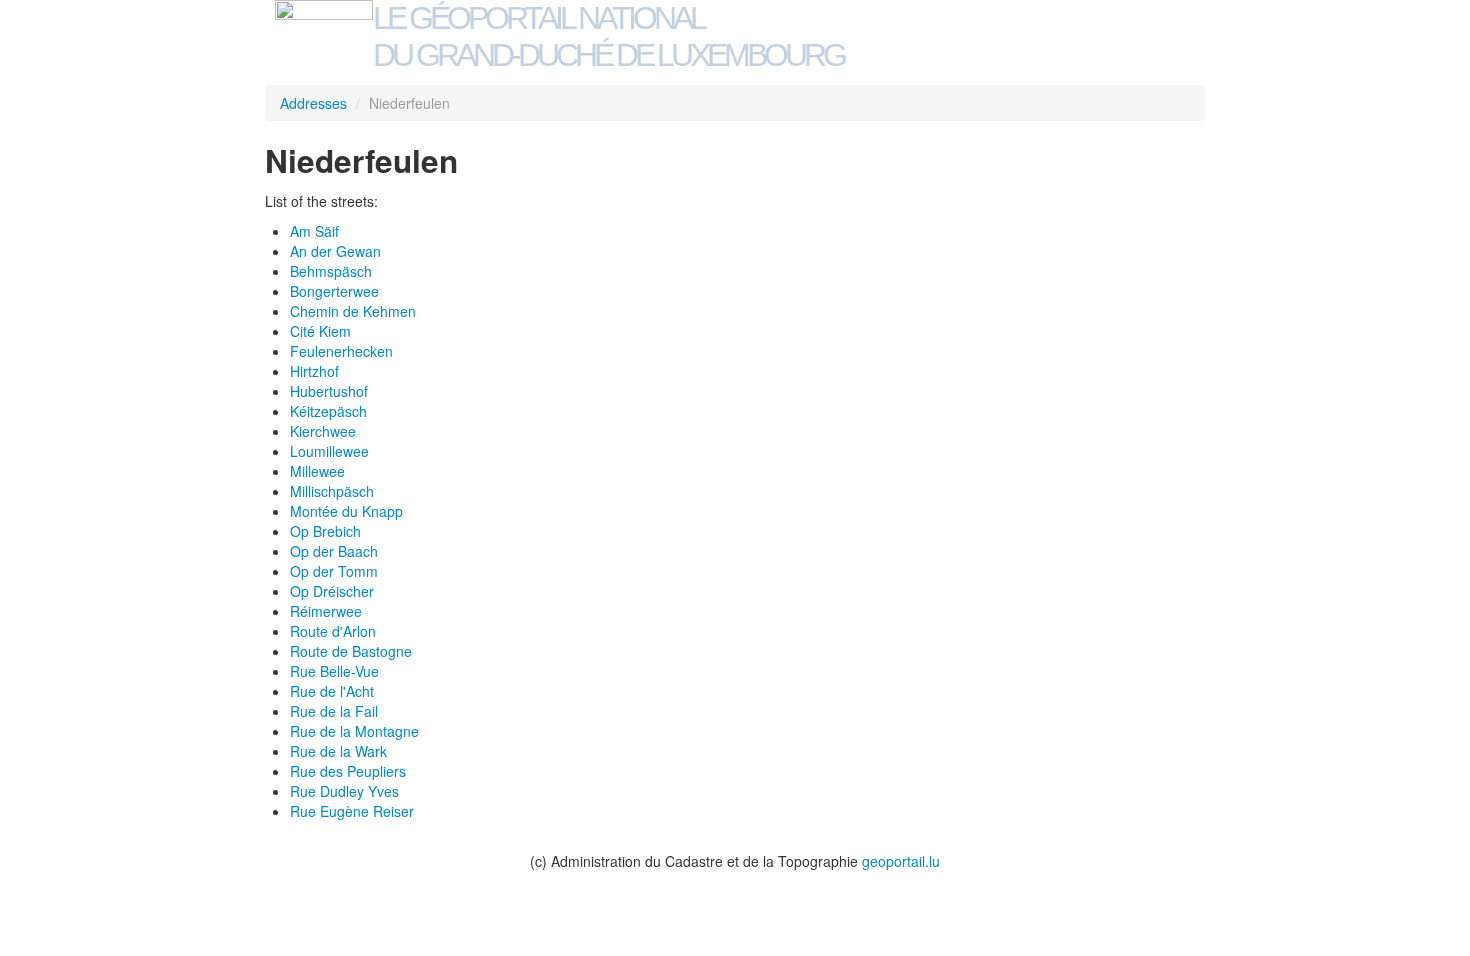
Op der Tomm (334, 571)
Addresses (313, 103)
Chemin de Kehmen (353, 311)
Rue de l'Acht (332, 691)
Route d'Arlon (333, 631)
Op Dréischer (332, 591)
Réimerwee (326, 611)
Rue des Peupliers (348, 771)
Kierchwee (323, 431)
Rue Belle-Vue (334, 671)
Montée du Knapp (346, 511)
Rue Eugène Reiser (352, 811)
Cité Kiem (320, 331)
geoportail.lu (901, 861)
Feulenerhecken (341, 351)
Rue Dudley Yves (344, 791)
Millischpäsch (332, 491)
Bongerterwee (334, 291)
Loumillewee (329, 451)
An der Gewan (335, 251)
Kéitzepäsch (328, 411)
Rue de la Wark (338, 751)
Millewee (317, 471)
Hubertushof (329, 391)
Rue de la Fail (334, 711)
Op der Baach (334, 551)
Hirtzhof (314, 371)
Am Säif (314, 231)
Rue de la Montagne (354, 731)
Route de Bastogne (351, 651)
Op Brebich (325, 531)
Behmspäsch (331, 271)
